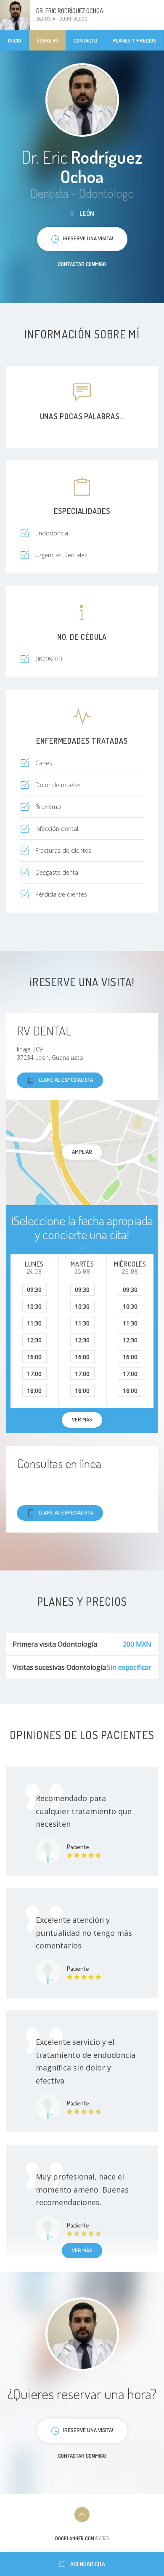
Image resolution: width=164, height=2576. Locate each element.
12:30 (34, 1340)
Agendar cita (88, 2564)
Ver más (82, 2250)
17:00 (34, 1374)
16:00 (34, 1357)
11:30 (34, 1323)
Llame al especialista (66, 1080)
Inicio (15, 40)
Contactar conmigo (82, 264)
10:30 (34, 1306)
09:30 (34, 1289)
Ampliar (82, 1152)
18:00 (34, 1390)
